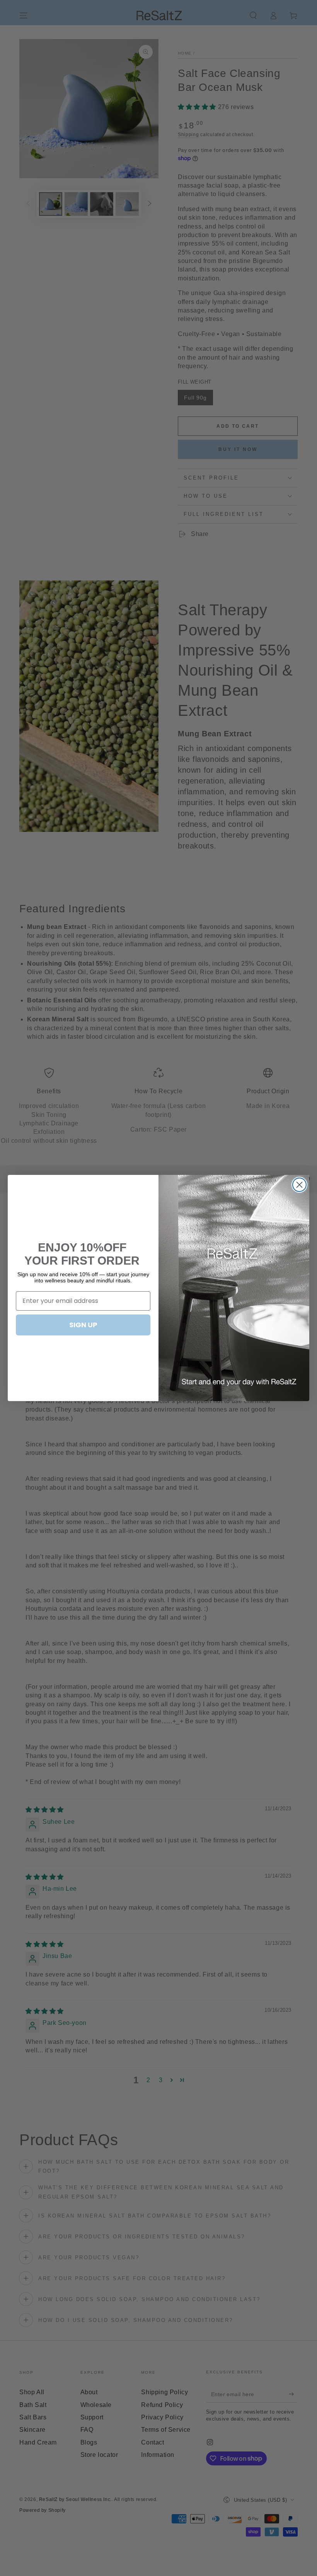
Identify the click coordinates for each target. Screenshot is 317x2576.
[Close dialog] (299, 1185)
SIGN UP (83, 1325)
